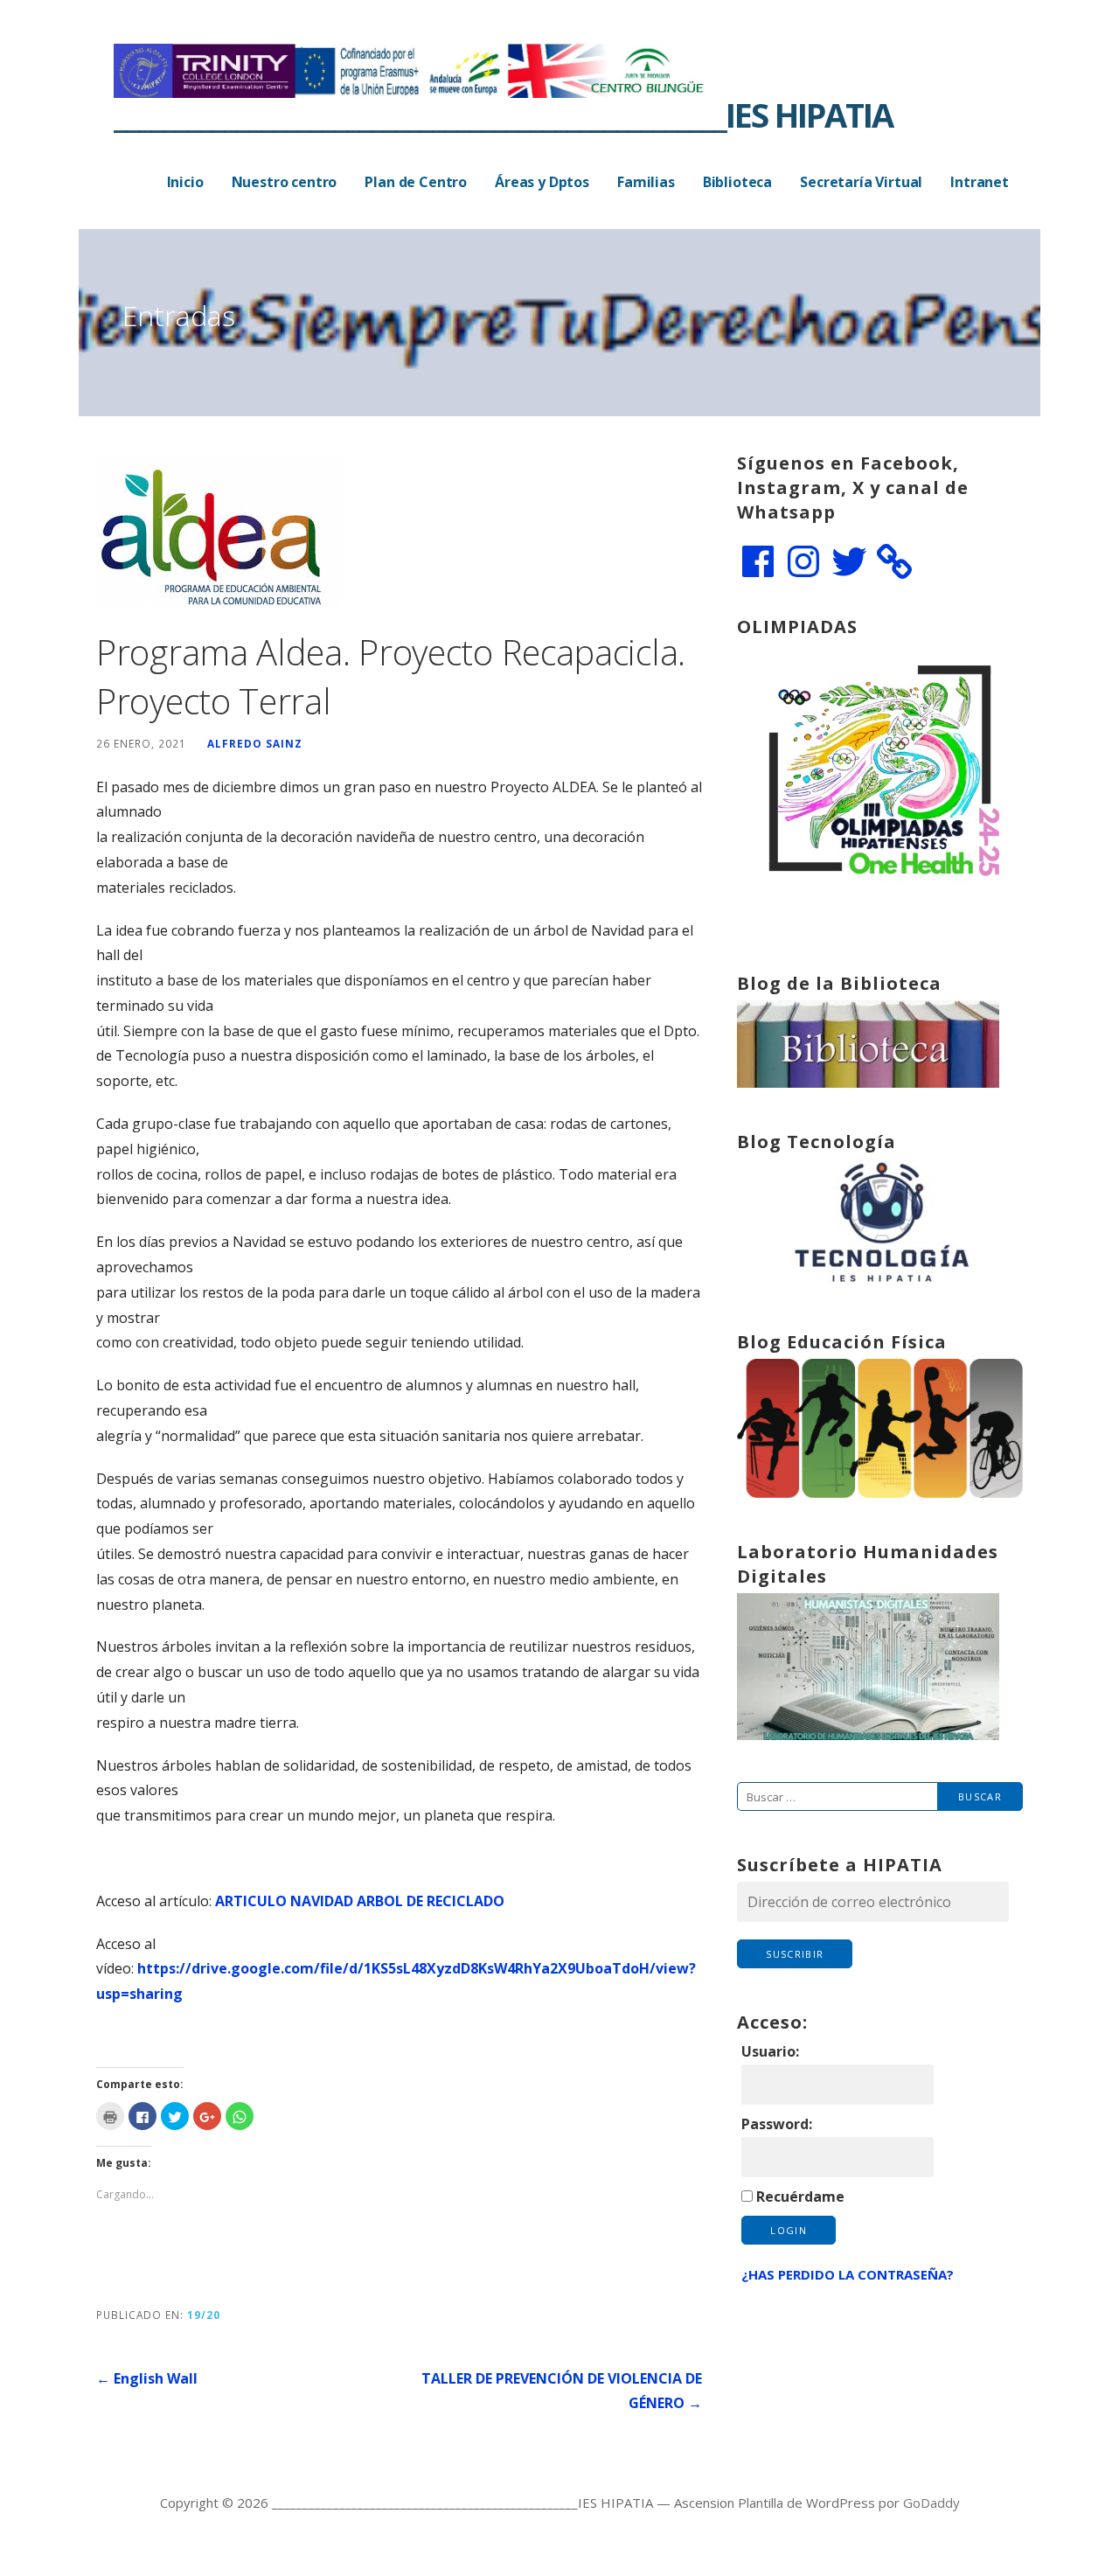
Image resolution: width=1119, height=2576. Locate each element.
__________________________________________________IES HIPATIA (503, 115)
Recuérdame (800, 2197)
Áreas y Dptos (542, 182)
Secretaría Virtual (861, 182)
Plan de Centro (416, 182)
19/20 (204, 2315)
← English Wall (147, 2378)
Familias (646, 182)
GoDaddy (931, 2503)
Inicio (185, 182)
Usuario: (770, 2051)
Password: (777, 2124)
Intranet (980, 182)
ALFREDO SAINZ (255, 743)
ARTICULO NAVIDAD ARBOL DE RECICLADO (360, 1901)
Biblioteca (737, 182)
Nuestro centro (285, 182)
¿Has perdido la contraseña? (848, 2274)
